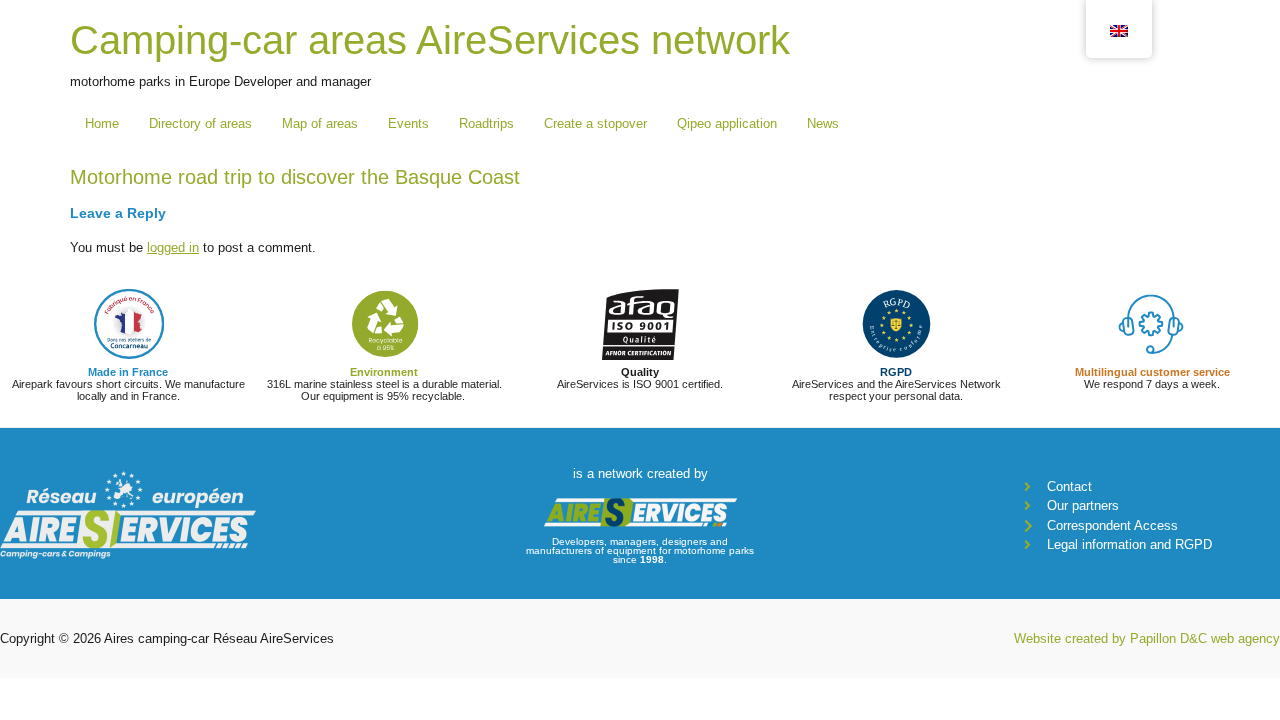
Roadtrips (486, 123)
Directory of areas (200, 123)
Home (102, 123)
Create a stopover (595, 123)
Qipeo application (727, 123)
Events (408, 123)
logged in (173, 247)
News (823, 123)
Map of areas (320, 123)
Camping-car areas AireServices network (430, 40)
